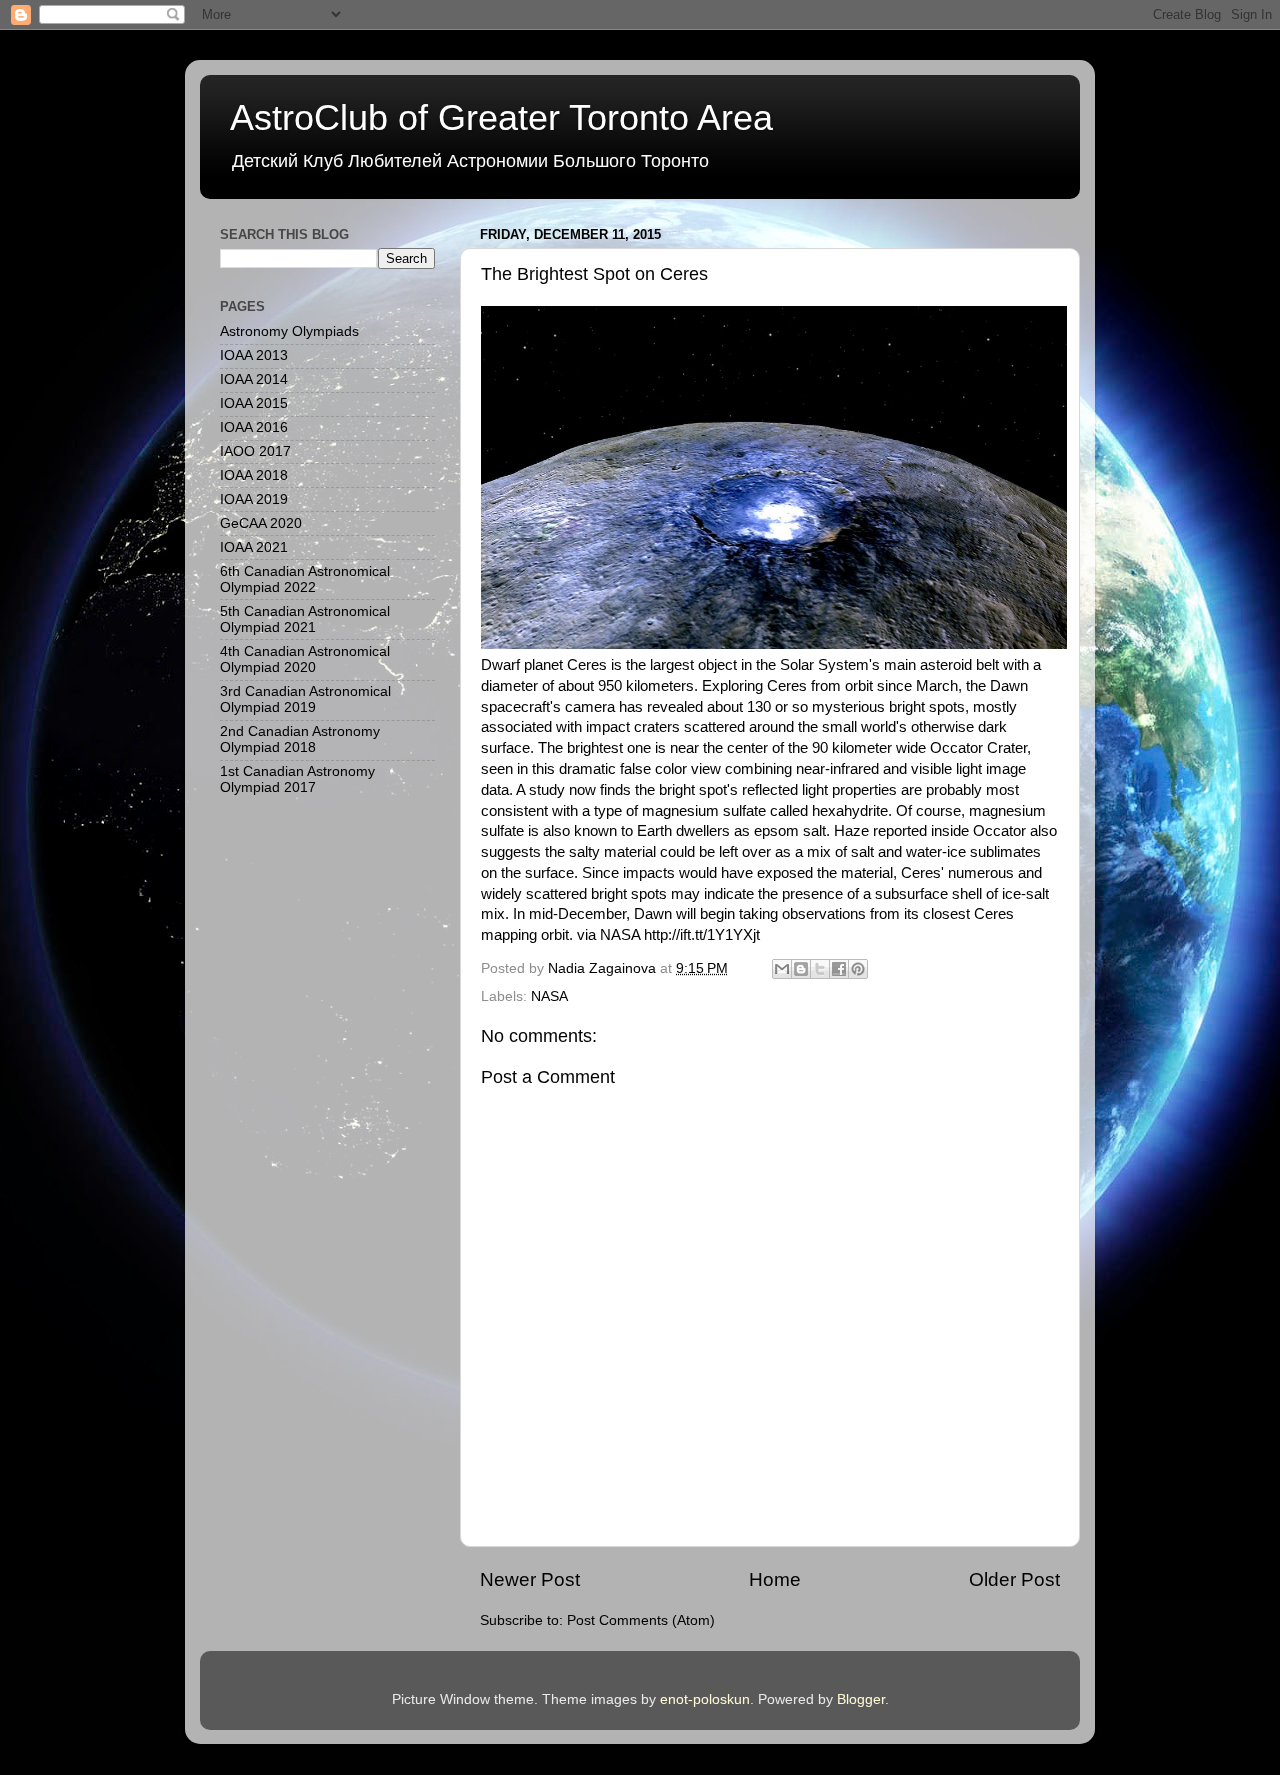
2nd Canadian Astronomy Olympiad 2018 (300, 739)
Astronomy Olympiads (289, 331)
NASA (549, 996)
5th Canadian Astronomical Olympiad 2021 (305, 619)
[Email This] (782, 969)
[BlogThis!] (801, 969)
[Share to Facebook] (839, 969)
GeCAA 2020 (261, 523)
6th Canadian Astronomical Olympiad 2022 (305, 579)
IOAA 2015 (254, 403)
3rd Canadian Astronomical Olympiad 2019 (305, 699)
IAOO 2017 (255, 451)
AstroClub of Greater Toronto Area (501, 117)
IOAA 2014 (254, 379)
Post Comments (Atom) (641, 1620)
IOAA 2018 (254, 475)
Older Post (1014, 1579)
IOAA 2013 (254, 355)
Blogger (861, 1699)
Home (775, 1579)
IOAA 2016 (254, 427)
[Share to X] (820, 969)
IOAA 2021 (254, 547)
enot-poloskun (705, 1699)
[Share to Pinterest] (858, 969)
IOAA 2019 (254, 499)
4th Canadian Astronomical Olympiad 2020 (305, 659)
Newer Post (530, 1579)
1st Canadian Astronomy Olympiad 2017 (297, 779)
